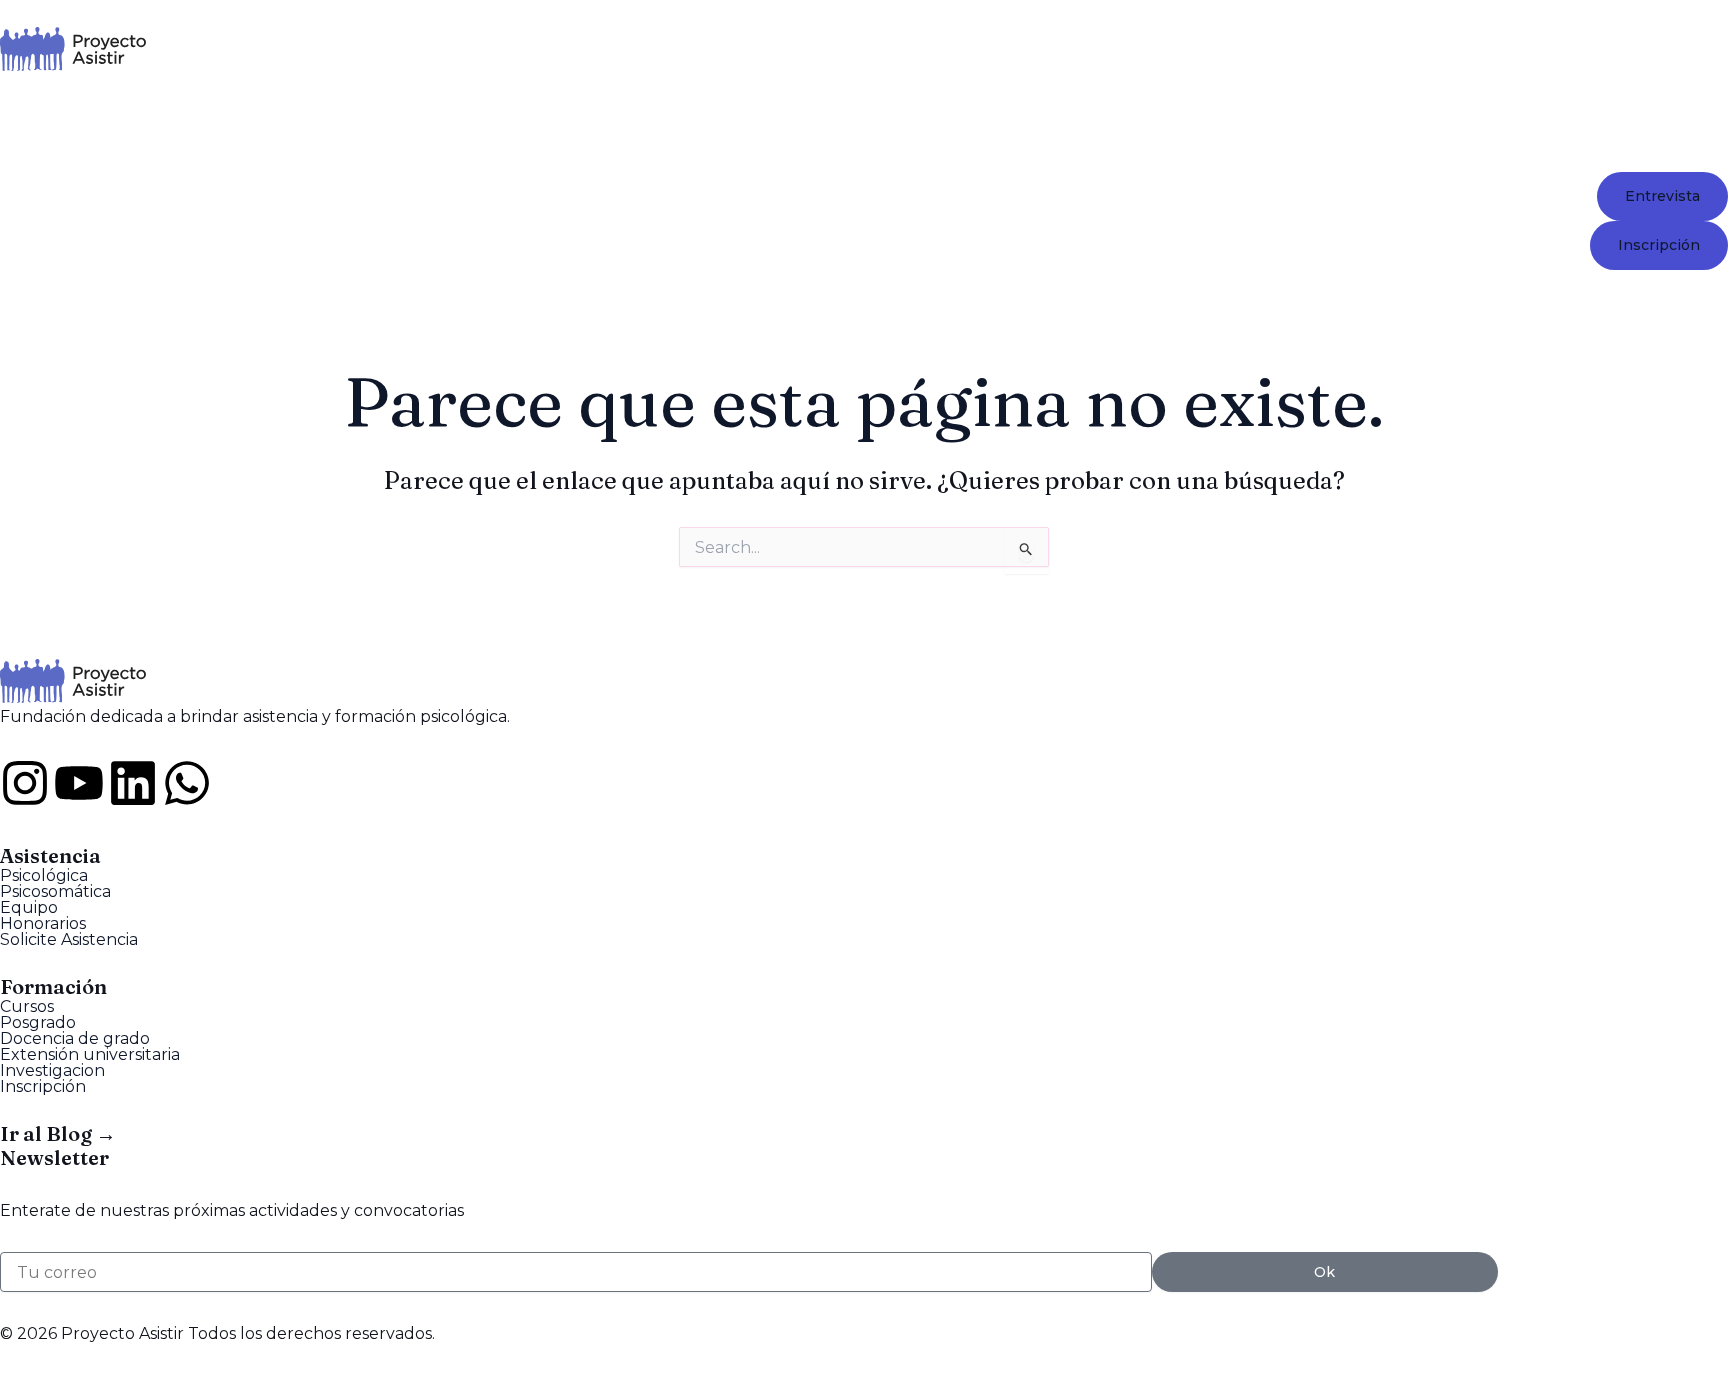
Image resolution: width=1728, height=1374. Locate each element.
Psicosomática (55, 892)
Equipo (29, 908)
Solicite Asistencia (69, 940)
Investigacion (52, 1071)
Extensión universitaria (90, 1055)
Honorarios (43, 924)
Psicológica (44, 876)
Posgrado (38, 1023)
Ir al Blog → (58, 1133)
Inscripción (43, 1087)
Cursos (27, 1007)
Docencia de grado (75, 1039)
